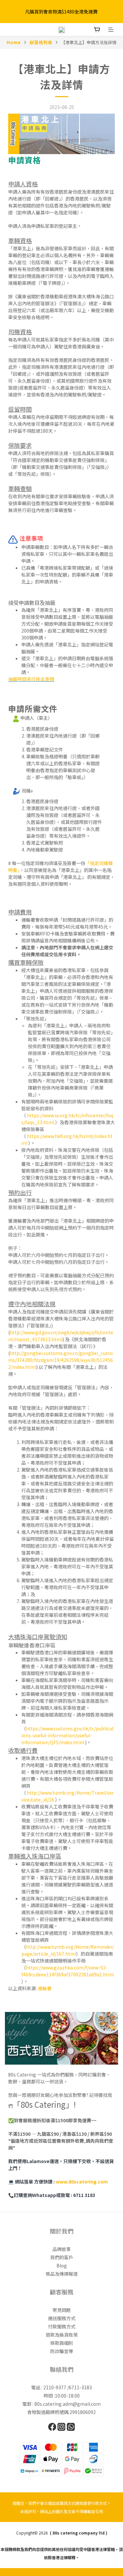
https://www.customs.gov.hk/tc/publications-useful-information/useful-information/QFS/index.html (68, 1735)
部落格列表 (41, 42)
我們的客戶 (62, 2257)
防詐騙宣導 (62, 2351)
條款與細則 (62, 2343)
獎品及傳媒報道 (62, 2274)
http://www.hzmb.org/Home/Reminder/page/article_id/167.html (68, 1950)
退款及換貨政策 (62, 2335)
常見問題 (62, 2310)
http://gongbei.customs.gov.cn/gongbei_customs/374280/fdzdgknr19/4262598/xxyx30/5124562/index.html (61, 1360)
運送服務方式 (62, 2318)
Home (14, 42)
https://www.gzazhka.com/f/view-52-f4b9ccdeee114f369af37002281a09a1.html (68, 1971)
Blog (62, 2265)
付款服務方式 (62, 2326)
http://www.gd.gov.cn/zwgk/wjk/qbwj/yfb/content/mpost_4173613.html (61, 1336)
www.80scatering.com (81, 2182)
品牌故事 (62, 2249)
